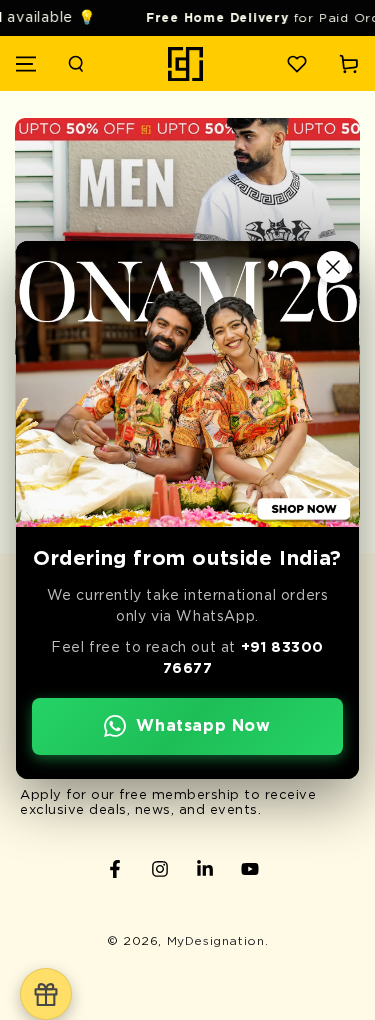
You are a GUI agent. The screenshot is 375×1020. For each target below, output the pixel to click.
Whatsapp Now (203, 726)
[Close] (333, 267)
